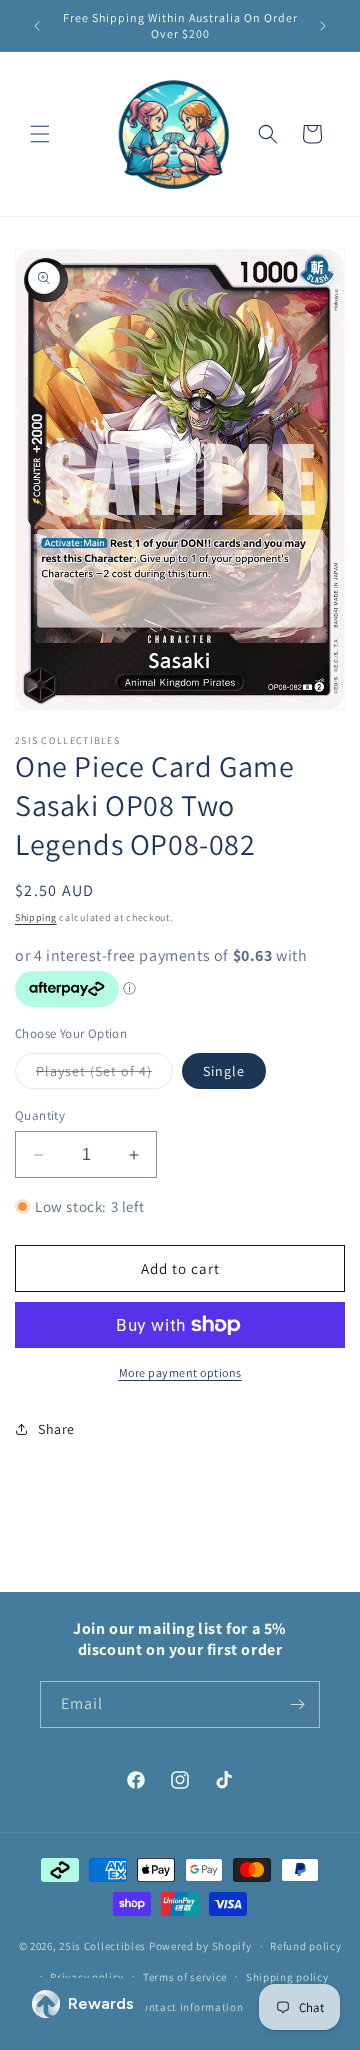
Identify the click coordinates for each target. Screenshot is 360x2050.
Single (224, 1071)
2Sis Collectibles (102, 1946)
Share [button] (56, 1429)
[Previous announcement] (37, 26)
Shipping (36, 917)
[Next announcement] (323, 26)
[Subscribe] (297, 1704)
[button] (40, 134)
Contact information (189, 2007)
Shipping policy (287, 1977)
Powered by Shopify (200, 1946)
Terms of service (185, 1977)
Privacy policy (87, 1977)
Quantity (40, 1115)
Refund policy (305, 1946)
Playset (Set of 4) (104, 1075)
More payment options (180, 1372)
